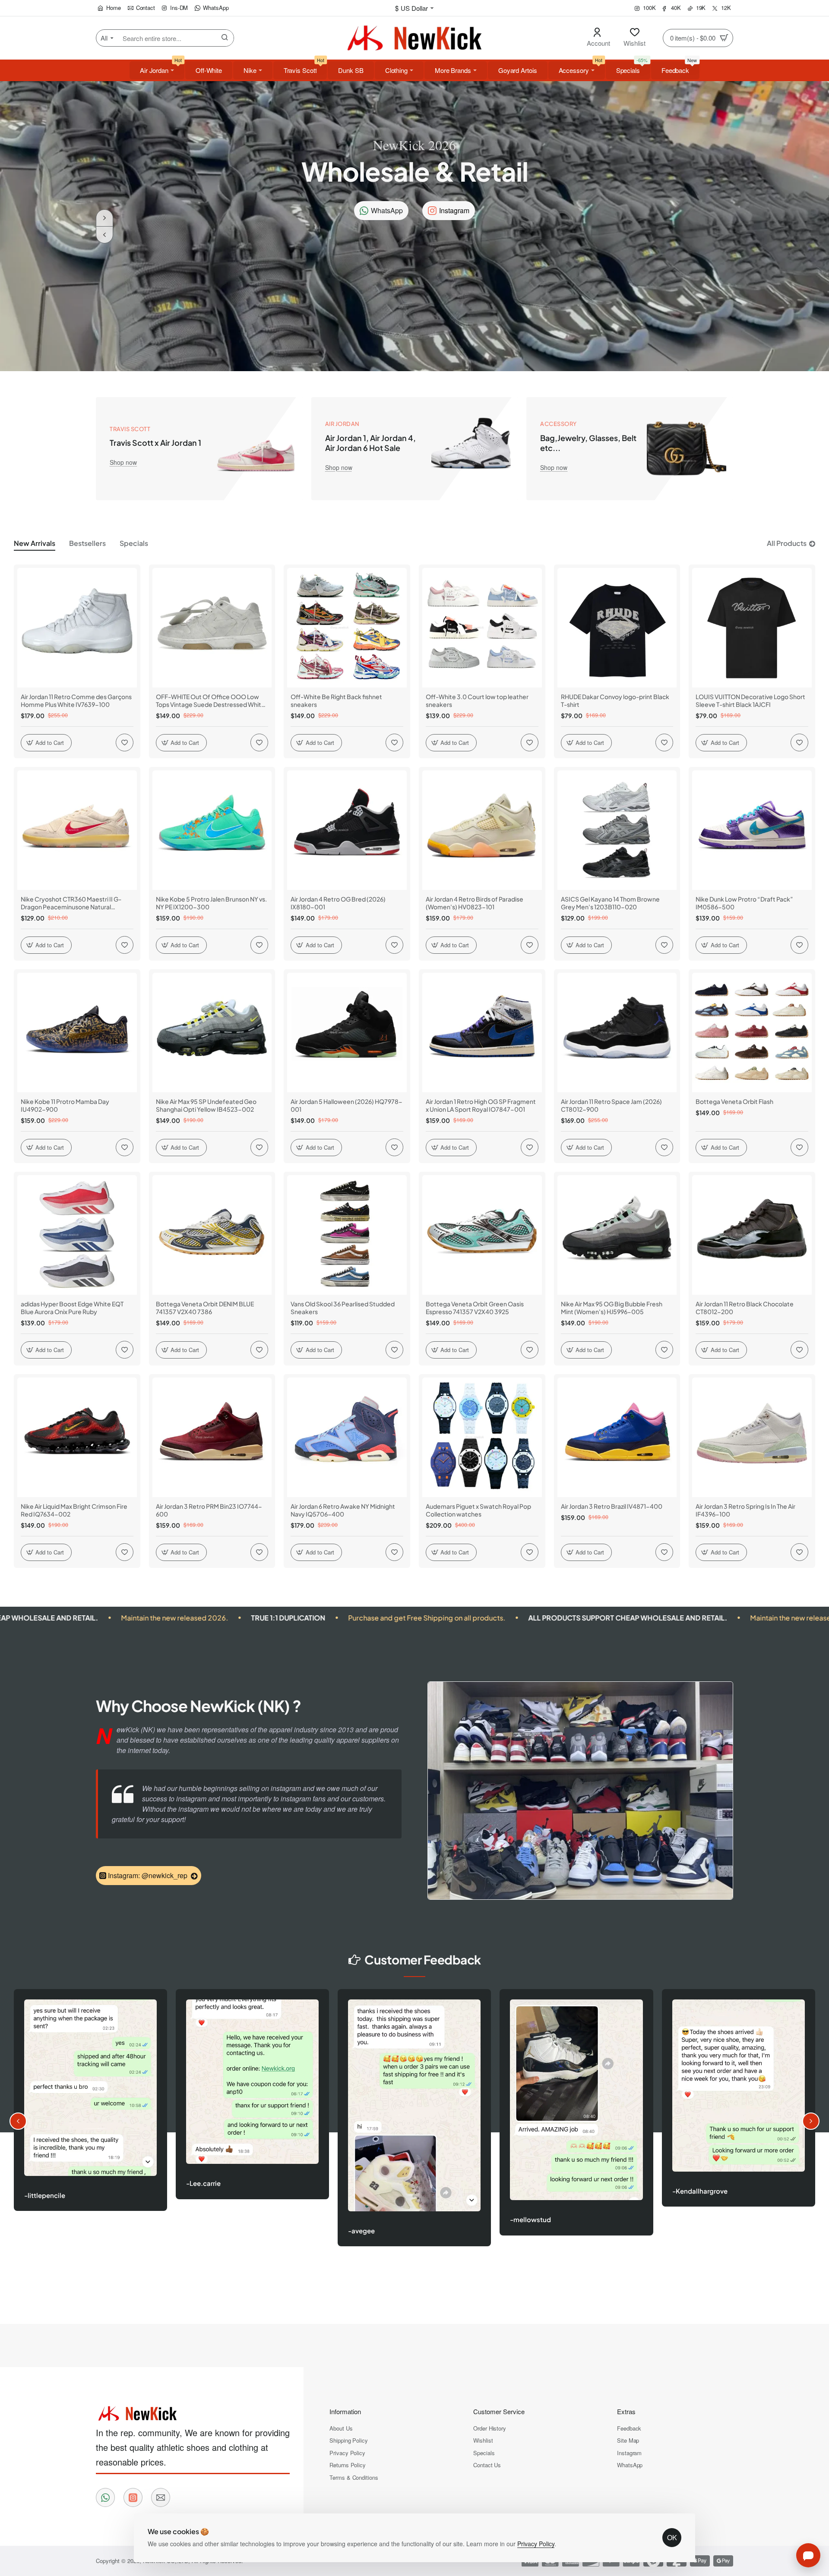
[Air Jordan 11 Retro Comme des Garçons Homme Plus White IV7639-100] (77, 628)
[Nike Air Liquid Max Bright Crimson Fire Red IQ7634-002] (77, 1437)
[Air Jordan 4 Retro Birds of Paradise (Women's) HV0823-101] (482, 830)
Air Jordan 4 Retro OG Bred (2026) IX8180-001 (338, 903)
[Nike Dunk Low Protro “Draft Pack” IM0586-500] (752, 830)
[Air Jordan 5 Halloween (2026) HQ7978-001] (347, 1033)
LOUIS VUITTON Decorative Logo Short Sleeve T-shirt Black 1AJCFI (750, 700)
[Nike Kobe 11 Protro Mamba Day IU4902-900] (77, 1033)
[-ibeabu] (90, 2130)
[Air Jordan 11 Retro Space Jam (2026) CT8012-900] (617, 1033)
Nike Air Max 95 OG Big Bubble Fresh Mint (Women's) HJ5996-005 (612, 1308)
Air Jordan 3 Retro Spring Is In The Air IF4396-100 (745, 1510)
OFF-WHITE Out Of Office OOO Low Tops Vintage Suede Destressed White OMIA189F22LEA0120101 (210, 701)
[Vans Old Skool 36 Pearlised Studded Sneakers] (347, 1235)
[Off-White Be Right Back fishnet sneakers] (347, 628)
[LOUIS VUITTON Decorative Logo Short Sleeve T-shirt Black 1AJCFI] (752, 628)
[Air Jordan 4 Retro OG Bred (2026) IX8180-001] (347, 830)
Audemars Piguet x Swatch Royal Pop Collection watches (478, 1510)
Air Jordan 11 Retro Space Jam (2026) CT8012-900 (611, 1105)
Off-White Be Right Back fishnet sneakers (336, 700)
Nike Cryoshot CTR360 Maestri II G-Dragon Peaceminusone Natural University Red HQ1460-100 (71, 903)
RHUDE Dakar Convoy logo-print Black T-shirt (615, 700)
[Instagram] (133, 2497)
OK (672, 2537)
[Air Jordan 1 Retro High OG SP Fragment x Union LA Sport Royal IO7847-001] (482, 1033)
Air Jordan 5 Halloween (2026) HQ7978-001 (346, 1105)
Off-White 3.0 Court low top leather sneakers (477, 700)
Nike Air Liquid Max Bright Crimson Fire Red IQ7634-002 (74, 1510)
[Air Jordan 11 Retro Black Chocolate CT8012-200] (752, 1235)
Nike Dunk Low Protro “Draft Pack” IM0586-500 (744, 903)
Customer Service (499, 2411)
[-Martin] (414, 2125)
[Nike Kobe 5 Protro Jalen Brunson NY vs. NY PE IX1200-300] (212, 830)
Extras (626, 2411)
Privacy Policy (536, 2544)
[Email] (161, 2497)
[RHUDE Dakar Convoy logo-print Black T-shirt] (617, 628)
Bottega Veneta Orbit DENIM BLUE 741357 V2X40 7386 (205, 1308)
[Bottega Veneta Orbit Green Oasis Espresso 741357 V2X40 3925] (482, 1235)
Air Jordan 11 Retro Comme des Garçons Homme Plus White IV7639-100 (76, 700)
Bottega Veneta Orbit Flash (734, 1101)
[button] (104, 235)
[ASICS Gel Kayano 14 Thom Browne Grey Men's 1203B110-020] (617, 830)
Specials (134, 543)
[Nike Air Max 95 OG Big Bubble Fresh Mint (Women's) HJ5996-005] (617, 1235)
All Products (787, 543)
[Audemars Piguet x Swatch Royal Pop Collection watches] (482, 1437)
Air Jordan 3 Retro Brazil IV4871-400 (612, 1506)
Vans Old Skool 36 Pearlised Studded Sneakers (343, 1308)
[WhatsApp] (105, 2497)
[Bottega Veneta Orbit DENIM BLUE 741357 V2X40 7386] (212, 1235)
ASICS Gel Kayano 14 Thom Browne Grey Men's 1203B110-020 (610, 903)
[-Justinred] (252, 2124)
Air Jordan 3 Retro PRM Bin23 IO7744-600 (209, 1510)
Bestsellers (87, 543)
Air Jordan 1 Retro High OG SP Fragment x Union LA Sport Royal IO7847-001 (481, 1105)
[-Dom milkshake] (738, 2127)
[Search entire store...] (225, 38)
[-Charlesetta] (576, 2110)
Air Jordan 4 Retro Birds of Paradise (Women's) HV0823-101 (475, 903)
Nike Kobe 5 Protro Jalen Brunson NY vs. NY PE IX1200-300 (211, 903)
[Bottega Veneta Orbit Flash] (752, 1033)
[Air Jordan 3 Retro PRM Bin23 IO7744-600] (212, 1437)
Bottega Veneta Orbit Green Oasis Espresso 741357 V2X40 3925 (475, 1308)
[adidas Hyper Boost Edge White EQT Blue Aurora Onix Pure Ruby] (77, 1235)
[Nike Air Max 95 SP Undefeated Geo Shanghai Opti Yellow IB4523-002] (212, 1033)
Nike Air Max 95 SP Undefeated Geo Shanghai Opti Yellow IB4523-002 (206, 1105)
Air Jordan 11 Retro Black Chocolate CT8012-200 (745, 1308)
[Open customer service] (808, 2555)
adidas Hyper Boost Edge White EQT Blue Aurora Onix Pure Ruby (72, 1308)
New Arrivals (35, 543)
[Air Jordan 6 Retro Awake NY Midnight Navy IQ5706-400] (347, 1437)
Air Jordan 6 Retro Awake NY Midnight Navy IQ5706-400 (343, 1510)
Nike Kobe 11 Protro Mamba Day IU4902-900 (65, 1105)
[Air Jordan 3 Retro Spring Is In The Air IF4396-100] (752, 1437)
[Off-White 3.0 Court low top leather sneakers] (482, 628)
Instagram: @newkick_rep (148, 1875)
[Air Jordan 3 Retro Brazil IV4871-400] (617, 1437)
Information (345, 2411)
